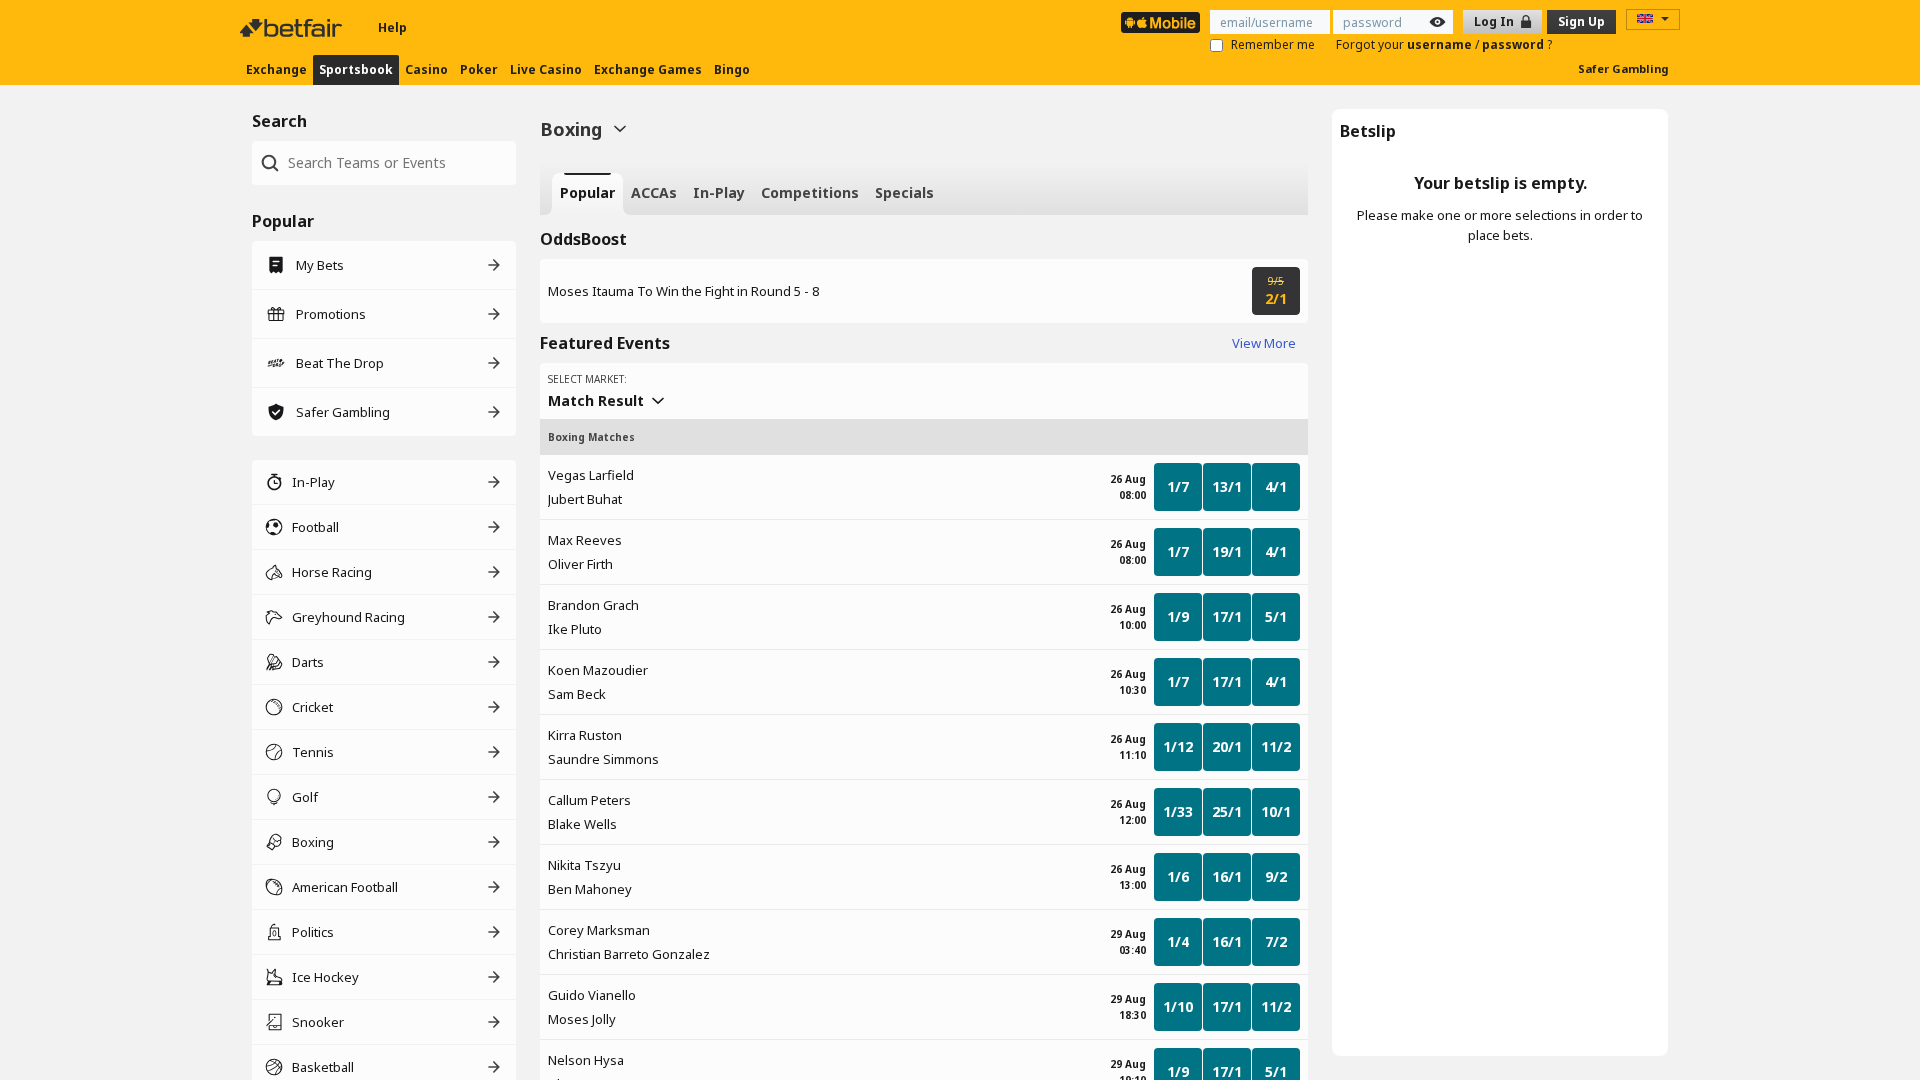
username (1441, 44)
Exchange (276, 69)
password (1514, 44)
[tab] (587, 194)
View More (1264, 343)
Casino (426, 69)
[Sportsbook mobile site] (1160, 22)
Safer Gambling (1623, 68)
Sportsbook (356, 69)
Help (392, 27)
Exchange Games (648, 69)
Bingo (732, 69)
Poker (479, 69)
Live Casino (546, 69)
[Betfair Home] (293, 28)
